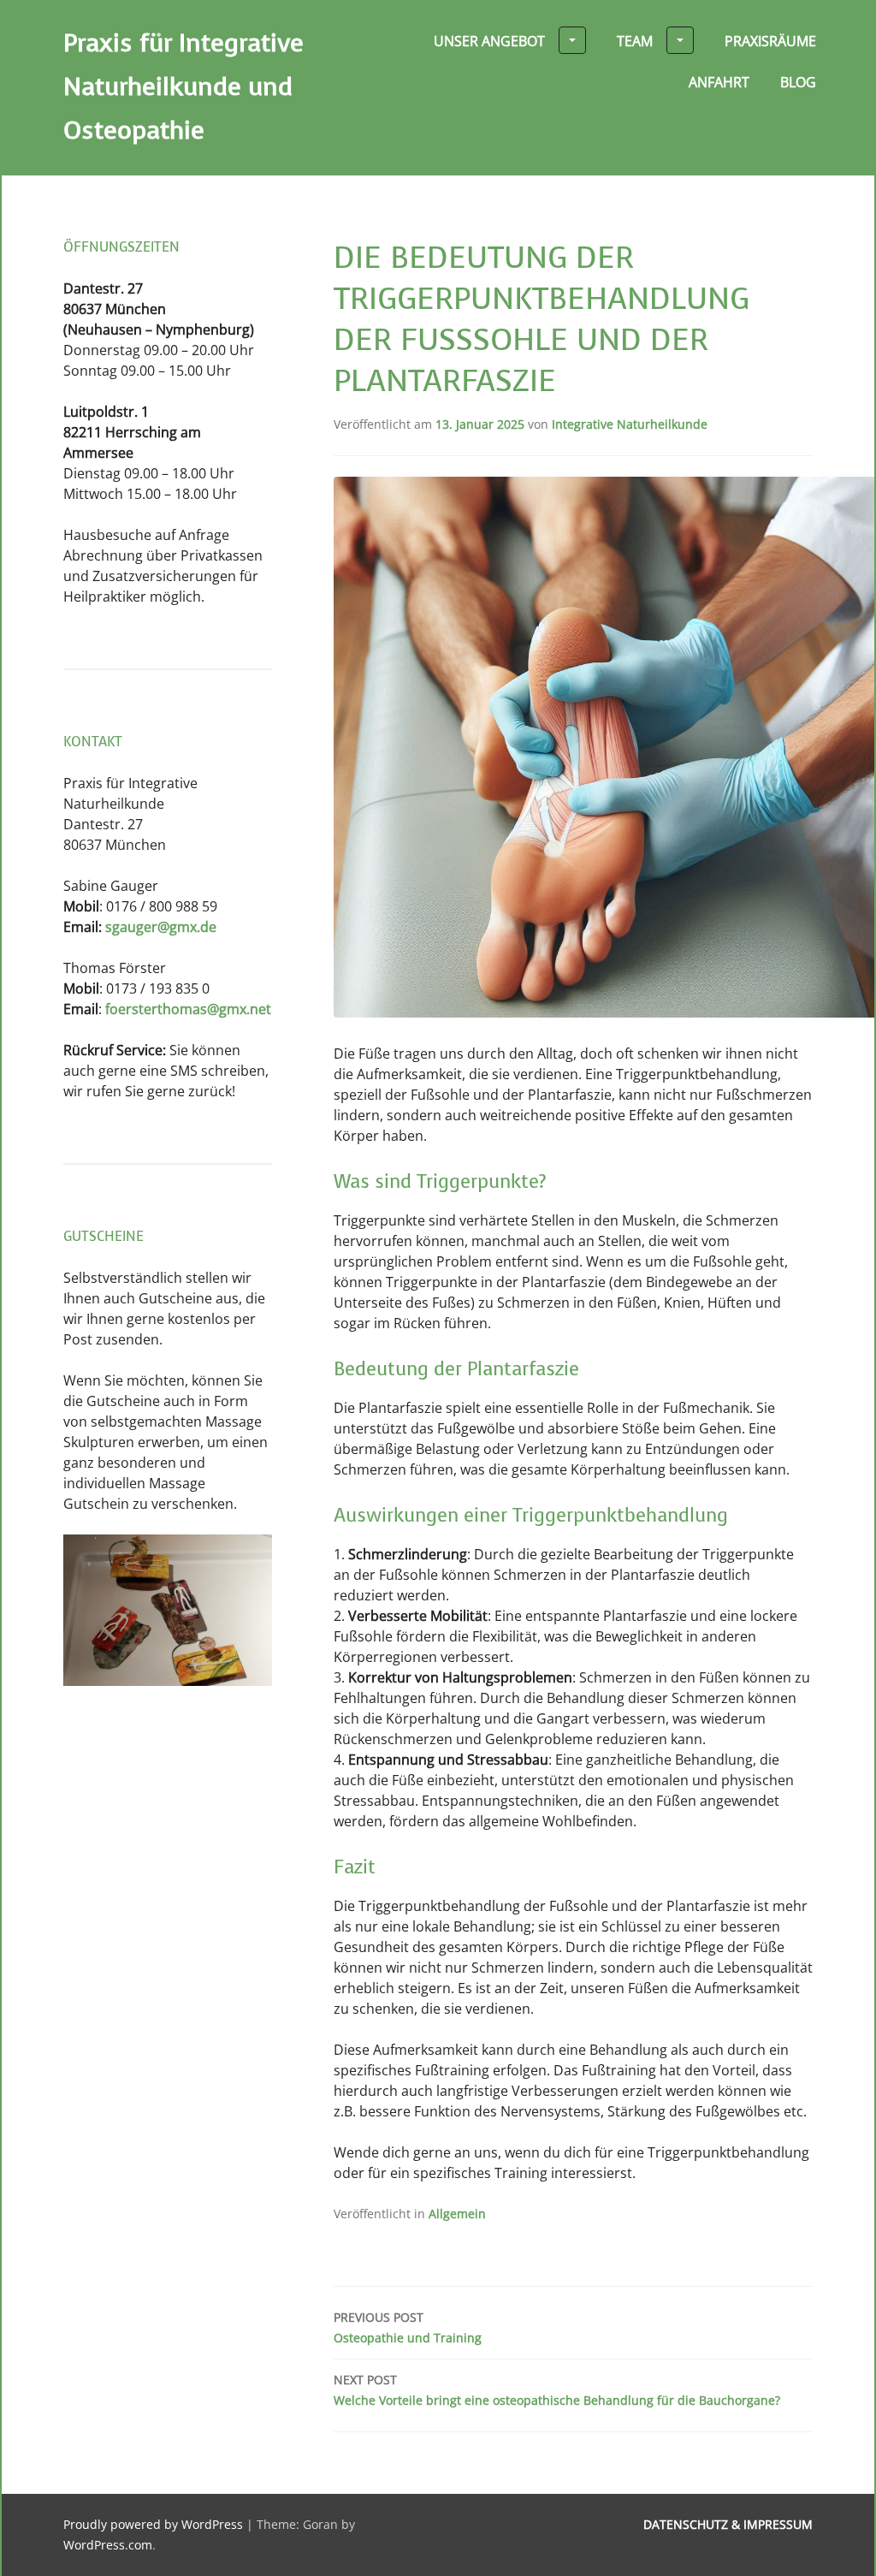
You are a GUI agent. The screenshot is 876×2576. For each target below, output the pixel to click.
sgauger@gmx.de (161, 927)
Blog (798, 82)
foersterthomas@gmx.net (186, 1009)
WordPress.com (108, 2545)
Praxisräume (770, 41)
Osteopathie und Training (408, 2327)
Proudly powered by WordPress (153, 2524)
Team (635, 41)
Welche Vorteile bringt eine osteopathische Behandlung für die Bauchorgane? (557, 2390)
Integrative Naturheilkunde (630, 424)
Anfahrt (719, 82)
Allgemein (457, 2214)
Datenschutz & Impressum (728, 2524)
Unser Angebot (489, 41)
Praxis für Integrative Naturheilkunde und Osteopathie (183, 87)
